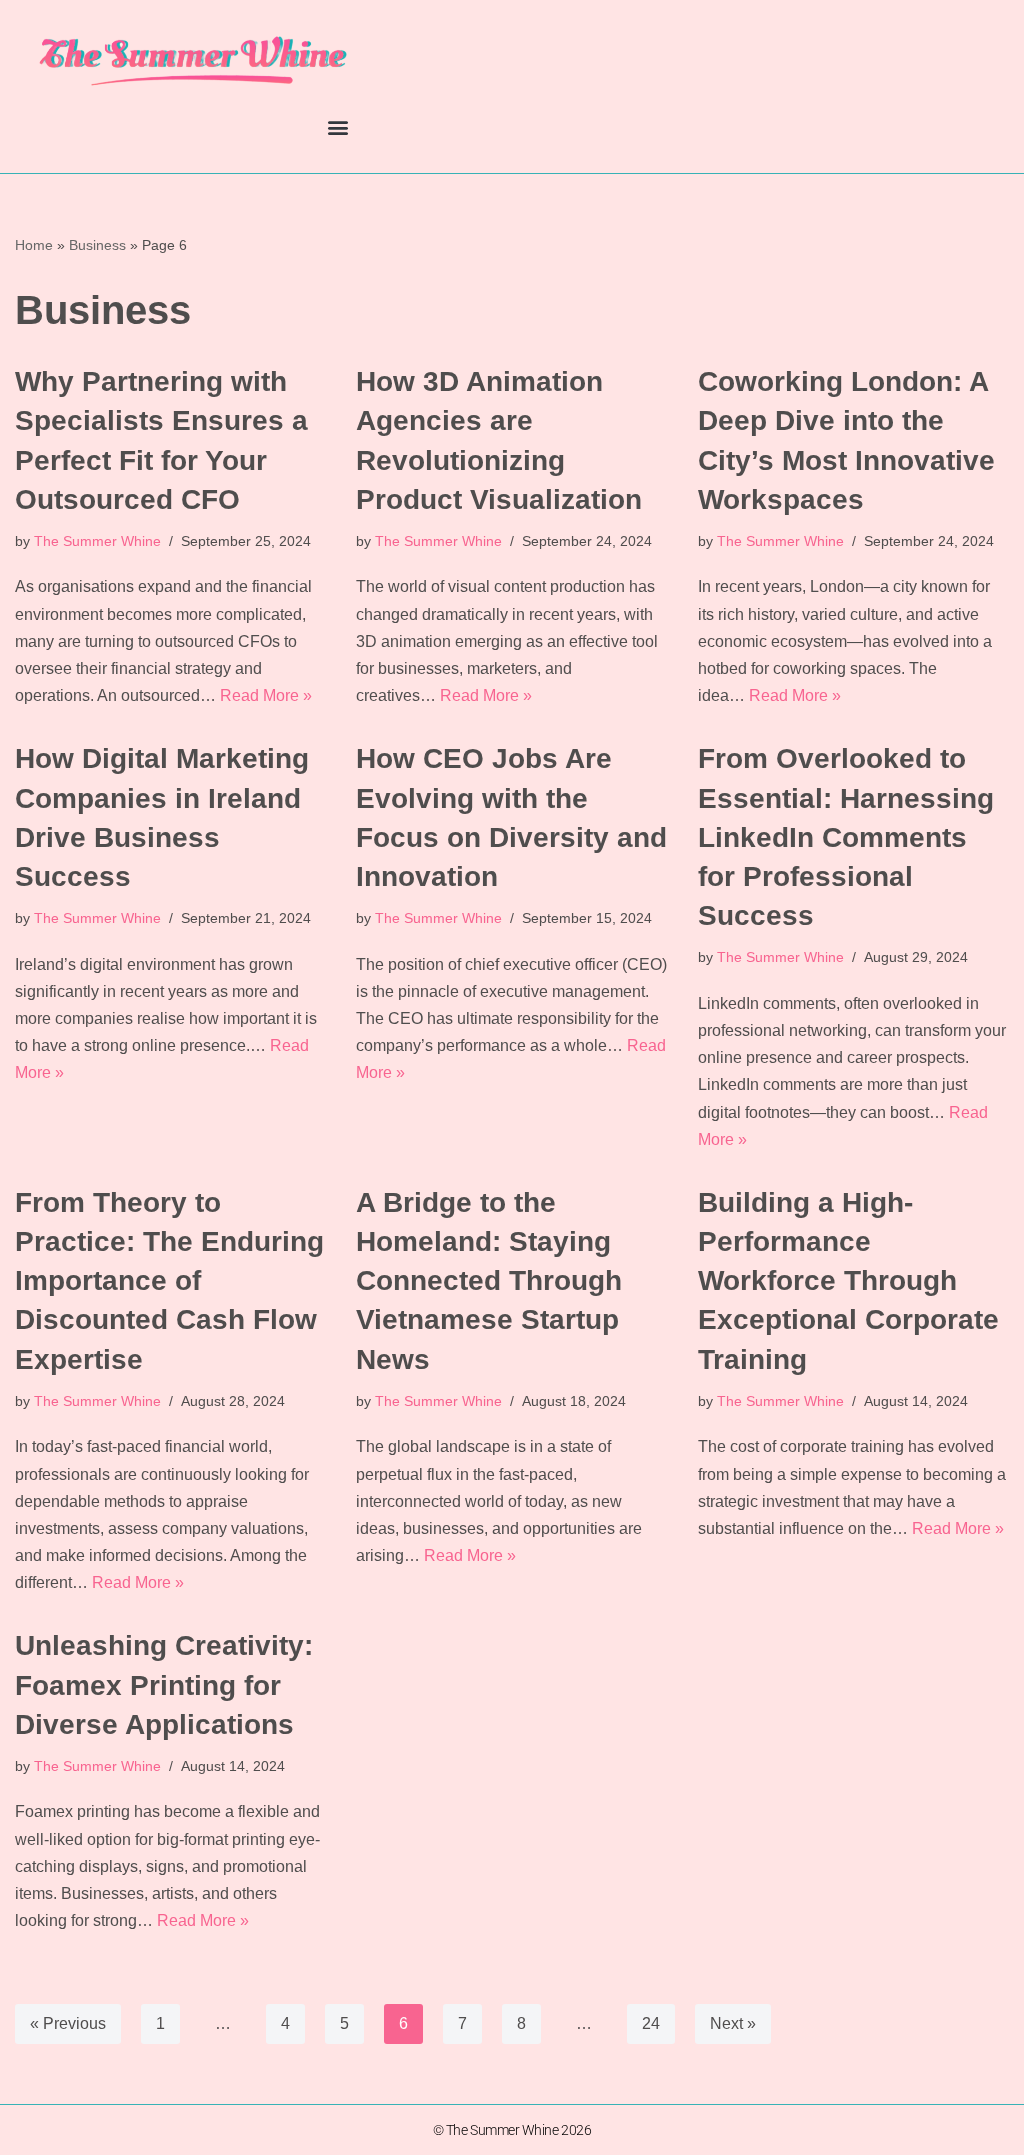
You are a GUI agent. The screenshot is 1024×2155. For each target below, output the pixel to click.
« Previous (68, 2023)
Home (34, 245)
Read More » (266, 695)
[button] (337, 126)
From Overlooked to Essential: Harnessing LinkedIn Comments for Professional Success (846, 837)
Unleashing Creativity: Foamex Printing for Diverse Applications (164, 1684)
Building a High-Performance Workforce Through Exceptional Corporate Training (848, 1281)
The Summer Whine (97, 541)
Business (97, 245)
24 (651, 2023)
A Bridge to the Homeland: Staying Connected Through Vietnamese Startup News (489, 1281)
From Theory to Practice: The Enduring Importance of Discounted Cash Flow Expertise (169, 1281)
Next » (733, 2023)
